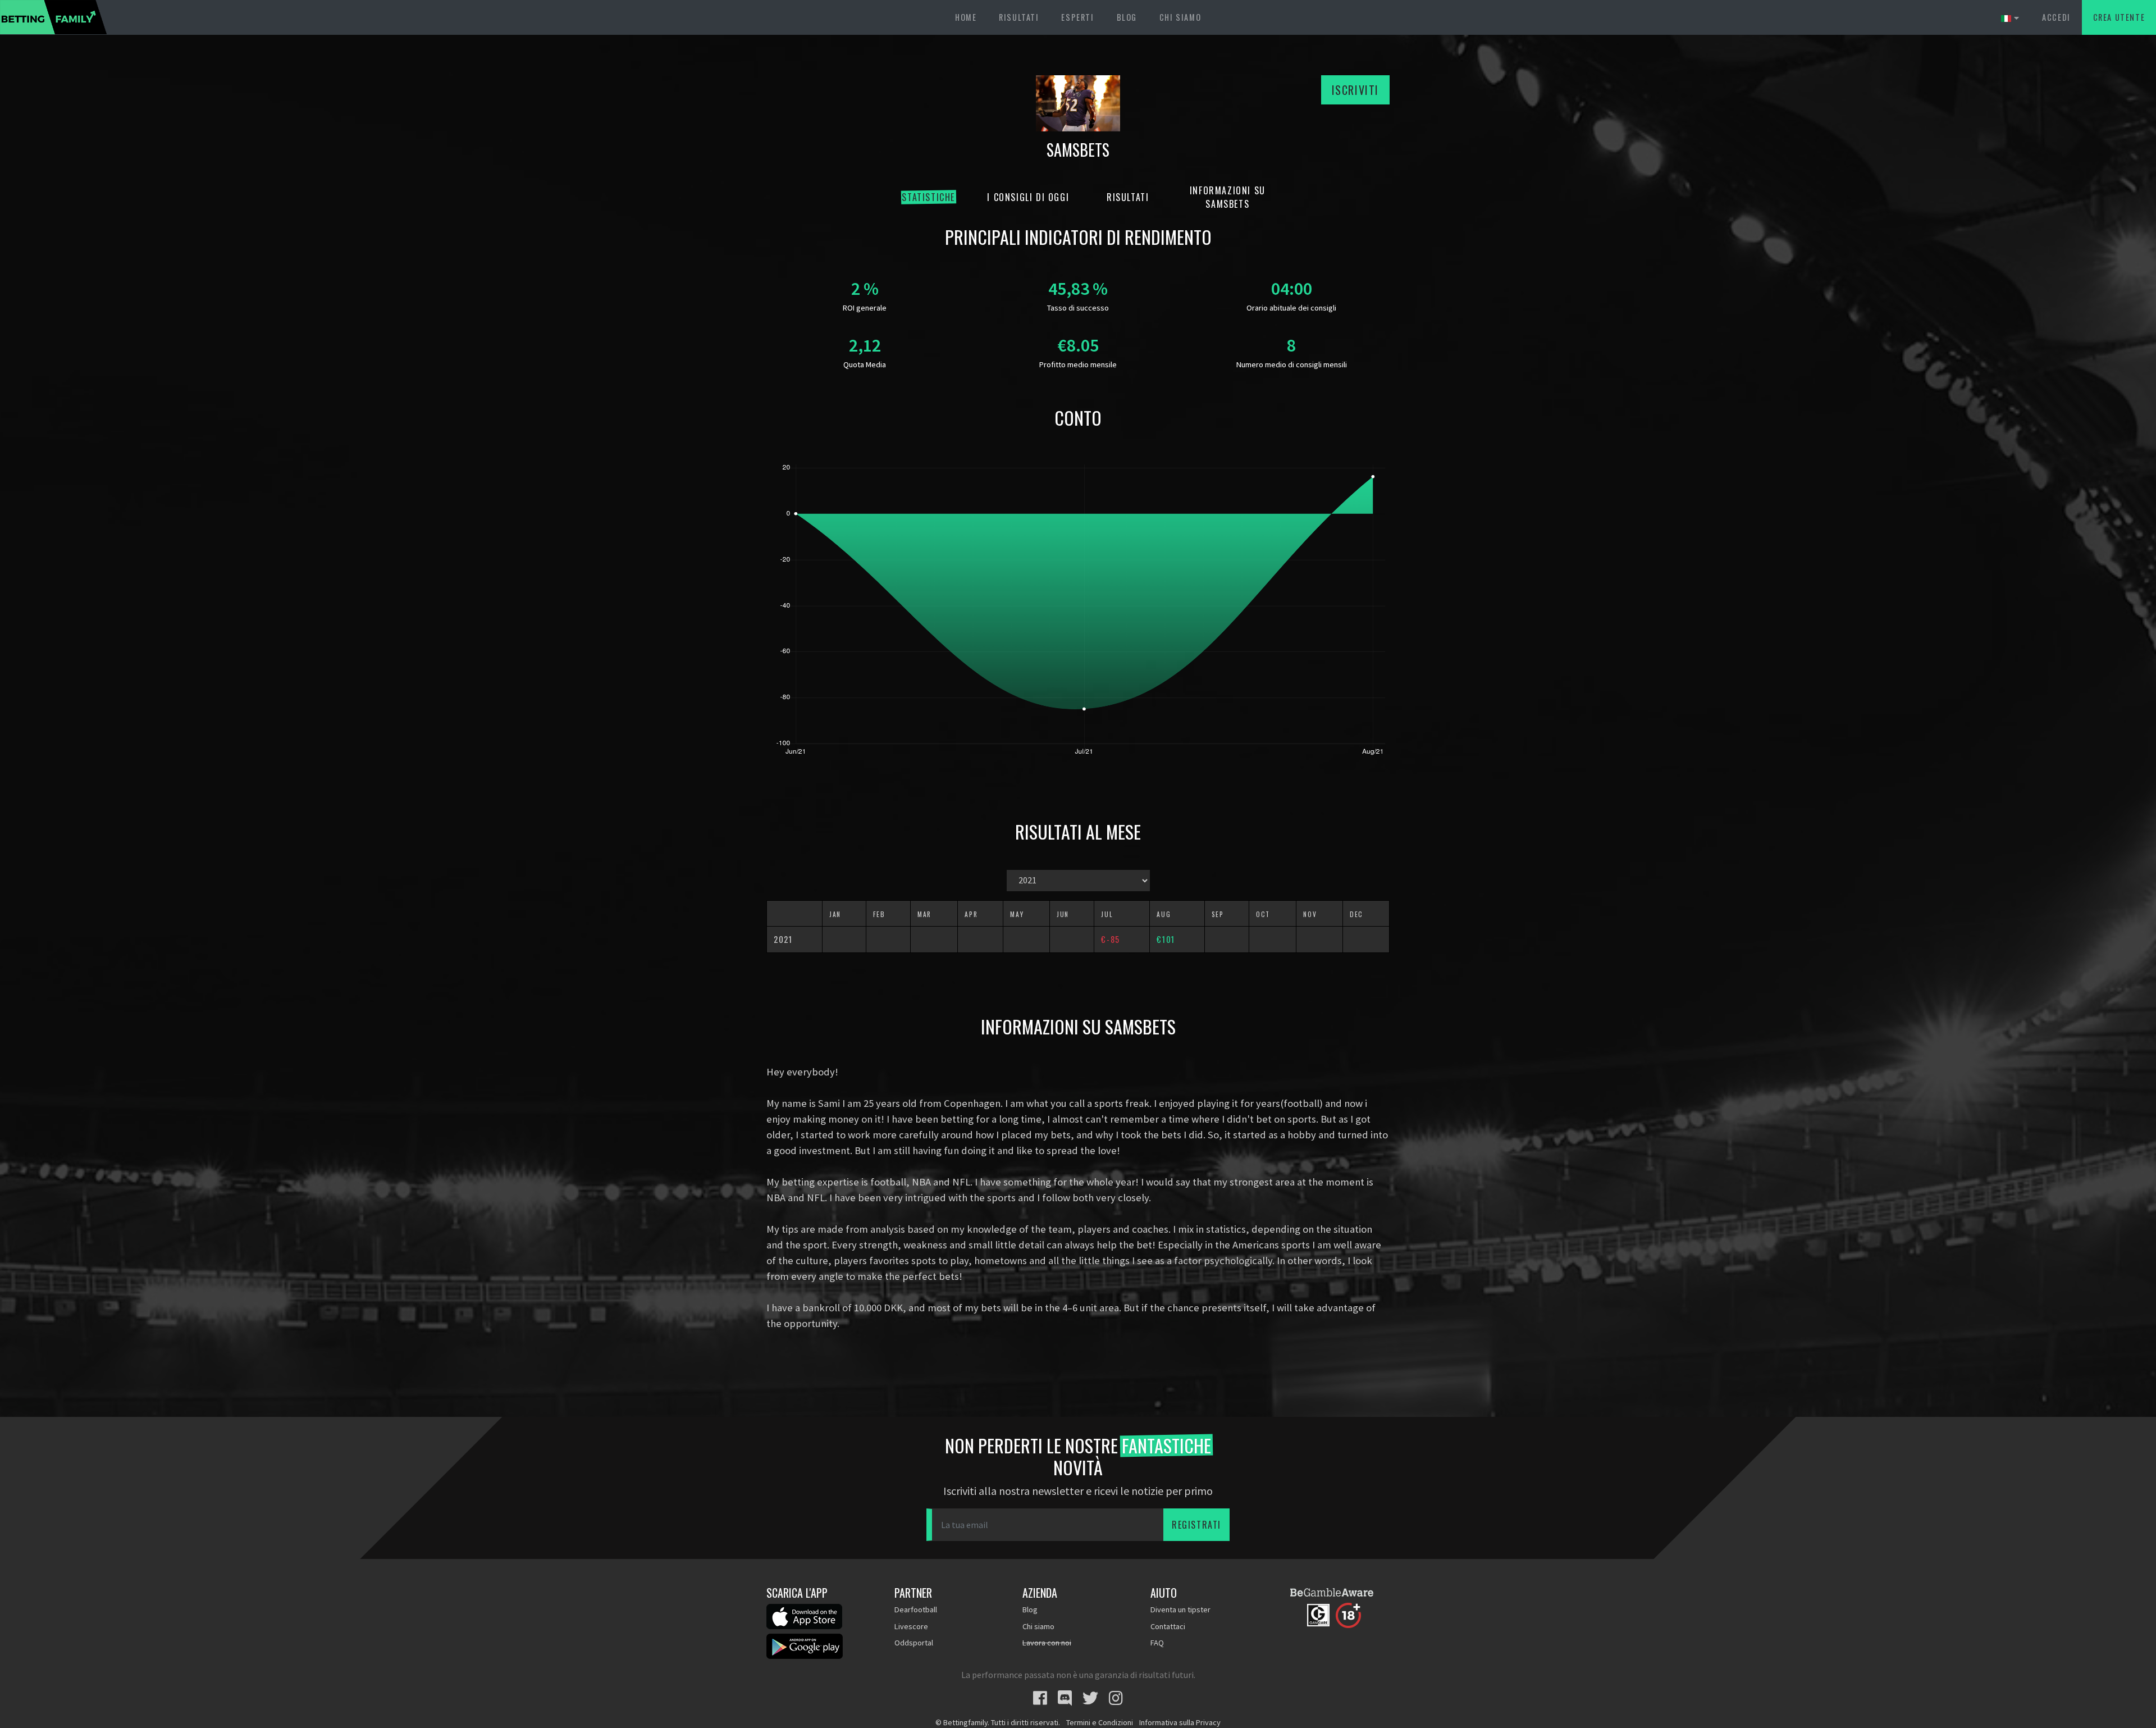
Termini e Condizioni (1100, 1722)
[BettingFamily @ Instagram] (1116, 1698)
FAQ (1157, 1643)
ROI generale (865, 308)
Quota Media (865, 364)
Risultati (1019, 17)
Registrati (1196, 1525)
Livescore (911, 1626)
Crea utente (2119, 17)
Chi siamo (1180, 17)
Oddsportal (914, 1643)
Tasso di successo (1078, 308)
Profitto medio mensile (1078, 364)
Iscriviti (1355, 90)
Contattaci (1168, 1626)
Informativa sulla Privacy (1180, 1722)
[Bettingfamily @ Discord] (1065, 1698)
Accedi (2056, 17)
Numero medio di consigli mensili (1292, 364)
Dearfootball (916, 1610)
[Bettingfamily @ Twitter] (1090, 1698)
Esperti (1077, 17)
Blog (1127, 17)
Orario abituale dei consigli (1291, 308)
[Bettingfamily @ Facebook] (1040, 1698)
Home (966, 17)
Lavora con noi (1047, 1643)
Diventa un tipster (1180, 1610)
